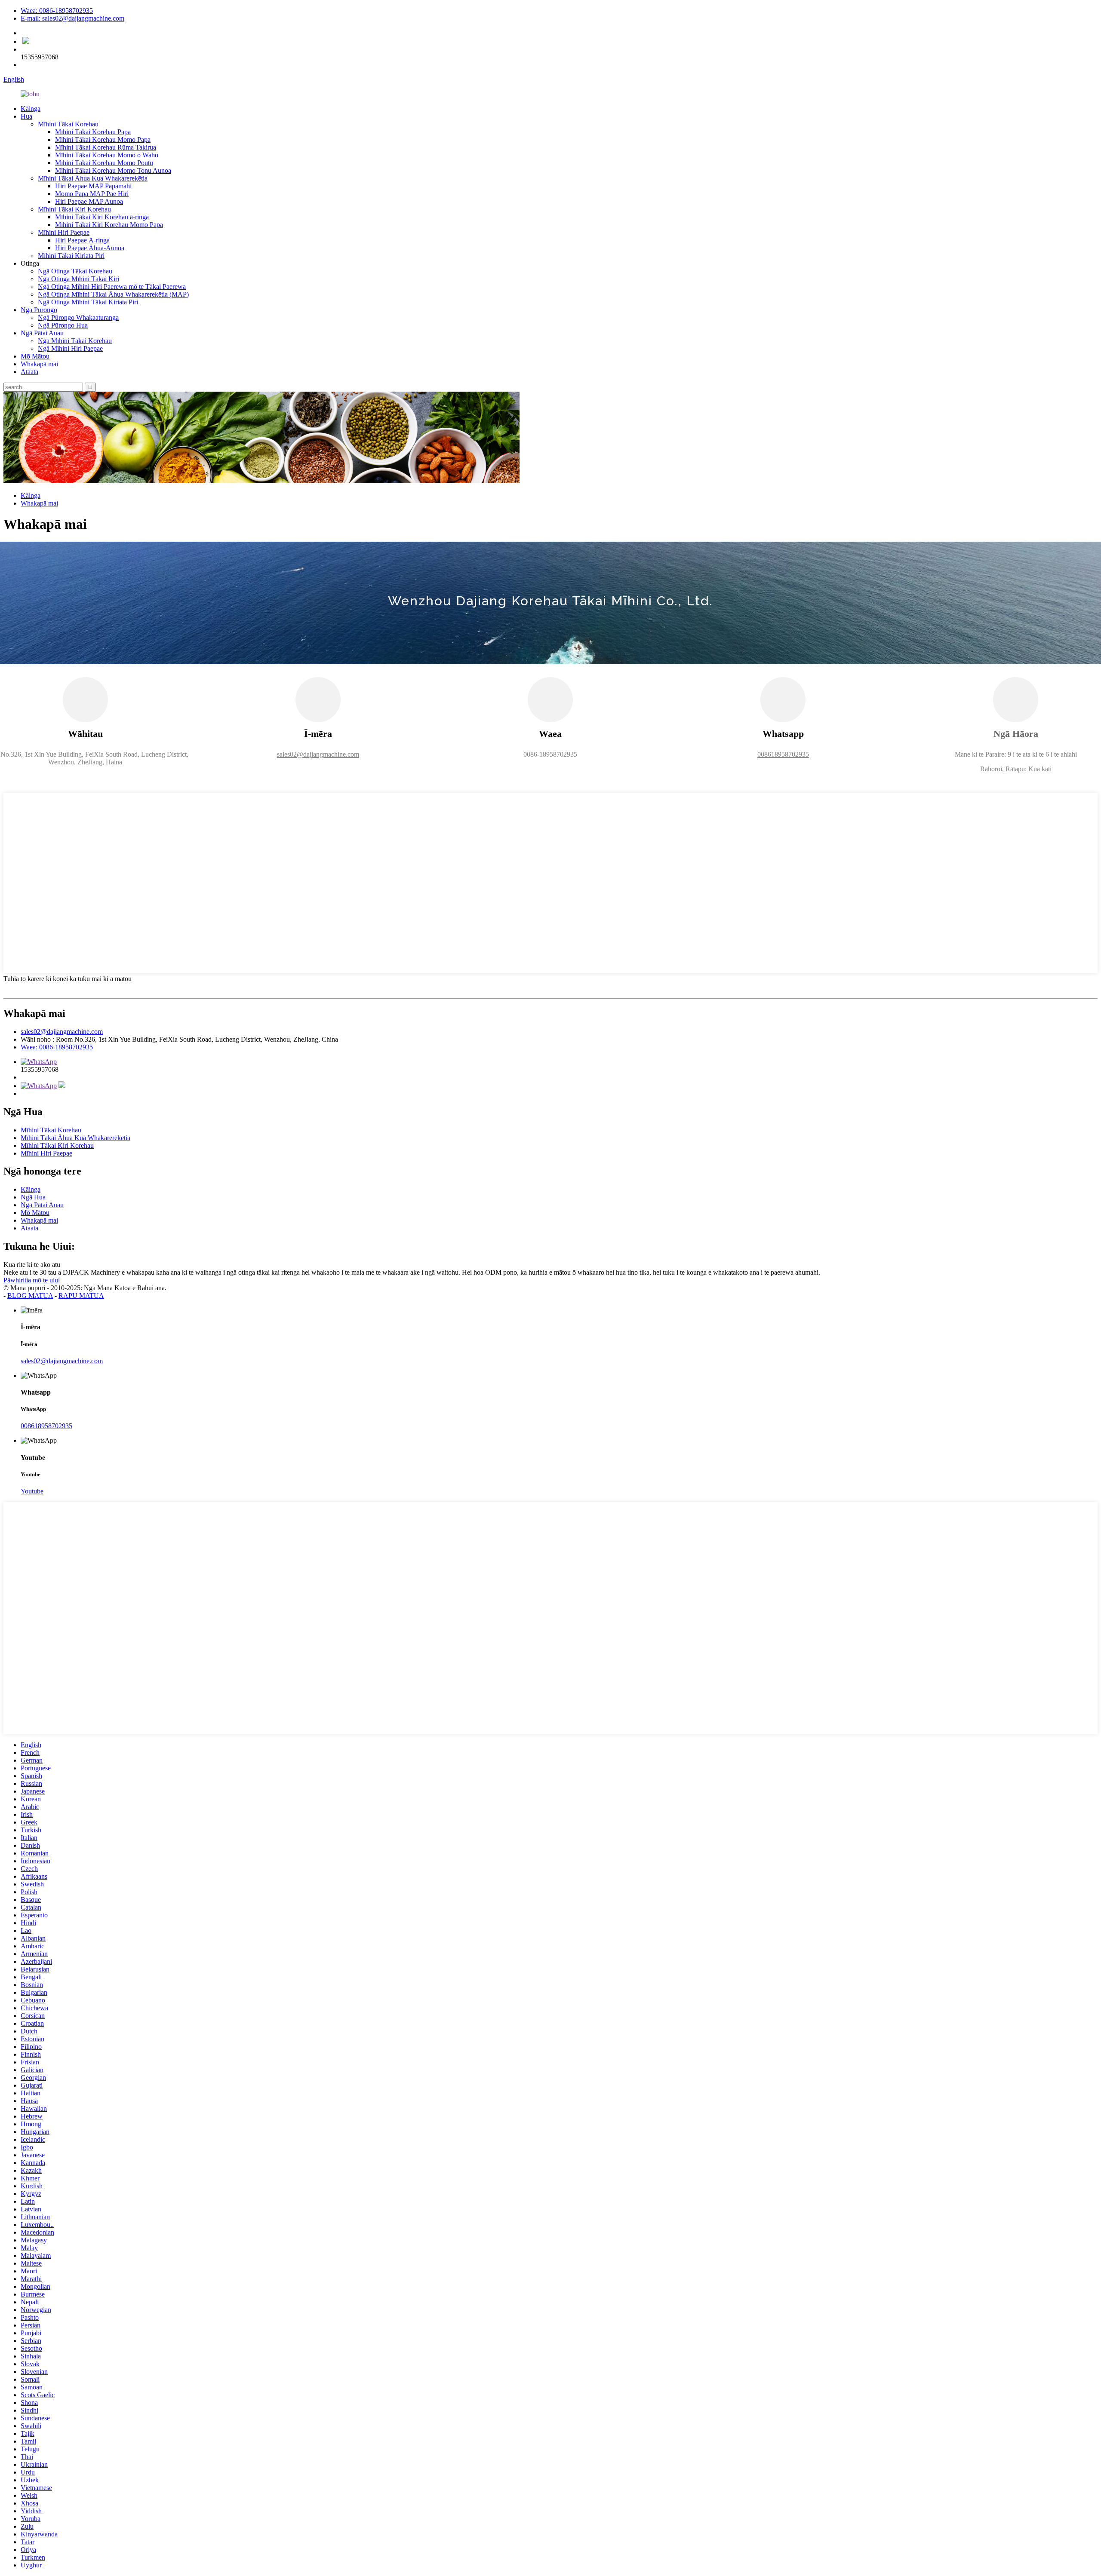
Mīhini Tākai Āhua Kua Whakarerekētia (93, 178)
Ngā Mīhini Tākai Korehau (75, 341)
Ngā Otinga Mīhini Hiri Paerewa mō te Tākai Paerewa (112, 287)
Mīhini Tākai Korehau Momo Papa (103, 140)
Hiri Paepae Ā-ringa (82, 240)
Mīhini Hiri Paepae (64, 232)
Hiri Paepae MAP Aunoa (89, 201)
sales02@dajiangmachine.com (62, 1032)
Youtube (32, 1491)
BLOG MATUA (30, 1296)
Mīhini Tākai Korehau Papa (93, 132)
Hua (26, 116)
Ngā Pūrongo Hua (63, 325)
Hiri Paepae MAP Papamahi (93, 186)
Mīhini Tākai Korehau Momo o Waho (107, 155)
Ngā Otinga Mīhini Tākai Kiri (78, 279)
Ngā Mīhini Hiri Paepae (70, 348)
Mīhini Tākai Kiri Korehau (74, 209)
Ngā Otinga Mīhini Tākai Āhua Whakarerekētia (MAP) (113, 294)
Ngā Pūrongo (39, 310)
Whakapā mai (39, 364)
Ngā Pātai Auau (42, 333)
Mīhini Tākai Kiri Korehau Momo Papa (109, 225)
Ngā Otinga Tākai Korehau (75, 271)
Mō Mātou (35, 356)
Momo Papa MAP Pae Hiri (92, 194)
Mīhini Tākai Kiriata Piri (71, 256)
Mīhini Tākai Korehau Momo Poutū (104, 163)
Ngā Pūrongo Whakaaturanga (78, 317)
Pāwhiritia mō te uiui (32, 1280)
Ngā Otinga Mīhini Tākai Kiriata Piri (88, 302)
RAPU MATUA (81, 1296)
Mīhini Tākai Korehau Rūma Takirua (106, 147)
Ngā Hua (33, 1197)
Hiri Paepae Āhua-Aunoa (90, 248)
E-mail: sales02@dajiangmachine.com (72, 18)
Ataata (29, 372)
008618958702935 (46, 1426)
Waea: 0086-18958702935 (57, 11)
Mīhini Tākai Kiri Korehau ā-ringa (102, 217)
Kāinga (31, 109)
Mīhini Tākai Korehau (68, 124)
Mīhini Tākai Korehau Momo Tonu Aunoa (113, 170)
